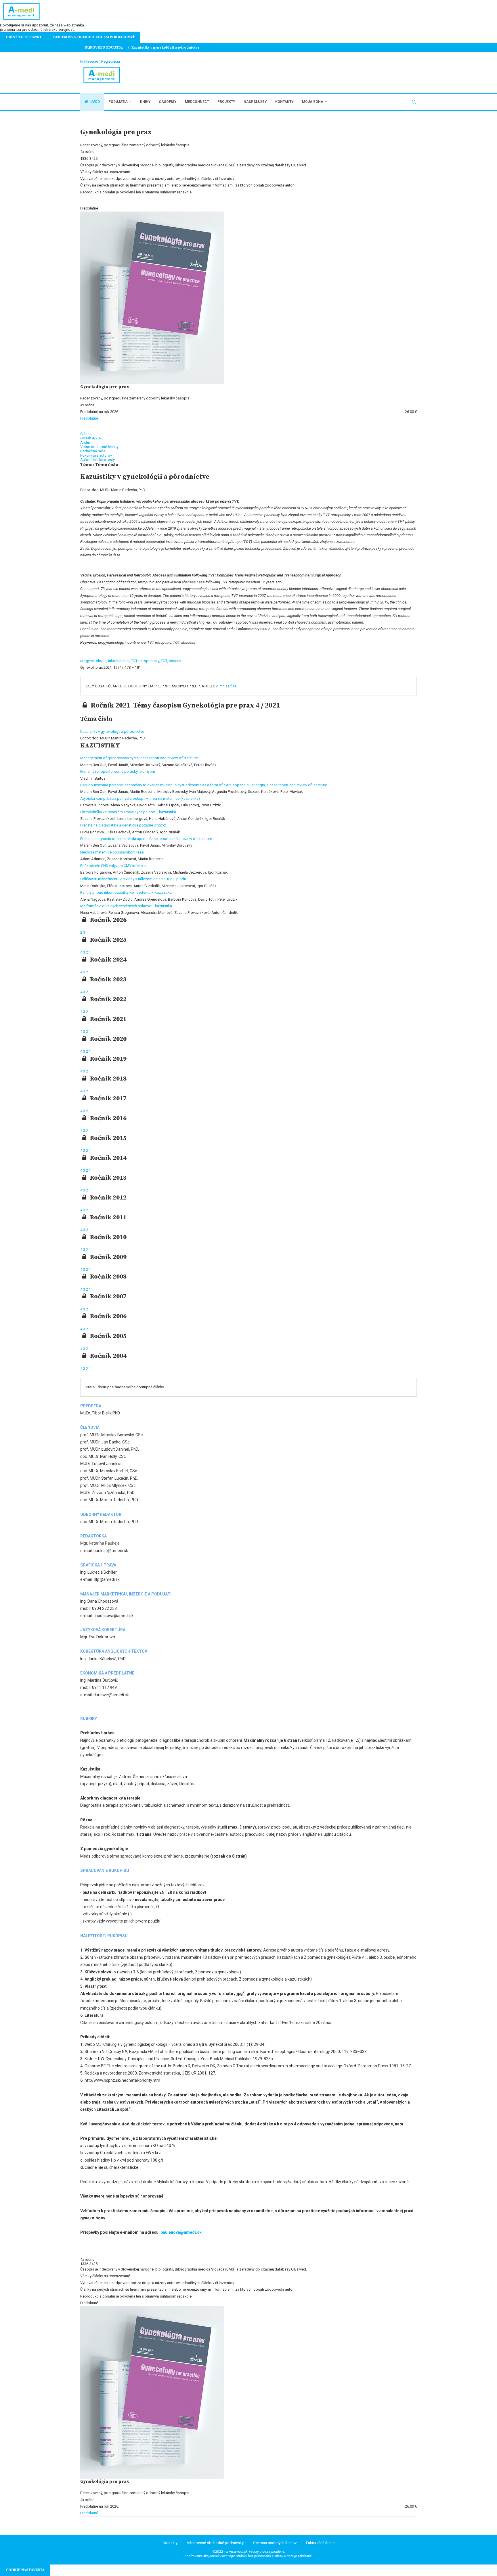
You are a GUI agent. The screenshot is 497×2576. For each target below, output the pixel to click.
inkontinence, (120, 661)
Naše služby (255, 102)
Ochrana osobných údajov (275, 2543)
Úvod (95, 102)
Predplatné (89, 418)
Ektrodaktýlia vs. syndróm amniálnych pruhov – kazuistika (128, 812)
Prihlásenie (89, 61)
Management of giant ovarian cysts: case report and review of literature (139, 758)
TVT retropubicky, (146, 661)
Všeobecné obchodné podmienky (215, 2543)
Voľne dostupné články (99, 447)
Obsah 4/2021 (92, 438)
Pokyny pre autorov (96, 455)
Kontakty (284, 102)
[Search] (414, 102)
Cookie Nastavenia (25, 2570)
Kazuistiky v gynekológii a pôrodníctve (112, 732)
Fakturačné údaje (320, 2543)
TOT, (165, 661)
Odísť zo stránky (24, 37)
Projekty (226, 102)
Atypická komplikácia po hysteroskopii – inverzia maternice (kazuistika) (140, 798)
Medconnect (197, 102)
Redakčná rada (93, 451)
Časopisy (168, 102)
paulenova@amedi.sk (181, 2232)
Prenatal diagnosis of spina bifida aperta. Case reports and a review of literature (146, 839)
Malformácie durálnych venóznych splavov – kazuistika (126, 906)
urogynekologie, (94, 661)
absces (175, 661)
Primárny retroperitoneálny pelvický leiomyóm (118, 771)
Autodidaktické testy (98, 460)
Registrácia (111, 61)
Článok (86, 434)
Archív (85, 442)
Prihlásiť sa (228, 686)
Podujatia (118, 102)
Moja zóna (313, 102)
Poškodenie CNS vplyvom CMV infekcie (113, 866)
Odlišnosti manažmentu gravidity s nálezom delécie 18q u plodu (133, 879)
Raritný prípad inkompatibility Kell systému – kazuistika (126, 892)
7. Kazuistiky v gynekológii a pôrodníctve (164, 48)
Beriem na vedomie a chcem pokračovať (94, 37)
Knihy (145, 102)
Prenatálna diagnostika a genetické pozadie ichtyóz (123, 825)
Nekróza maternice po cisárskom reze (112, 852)
